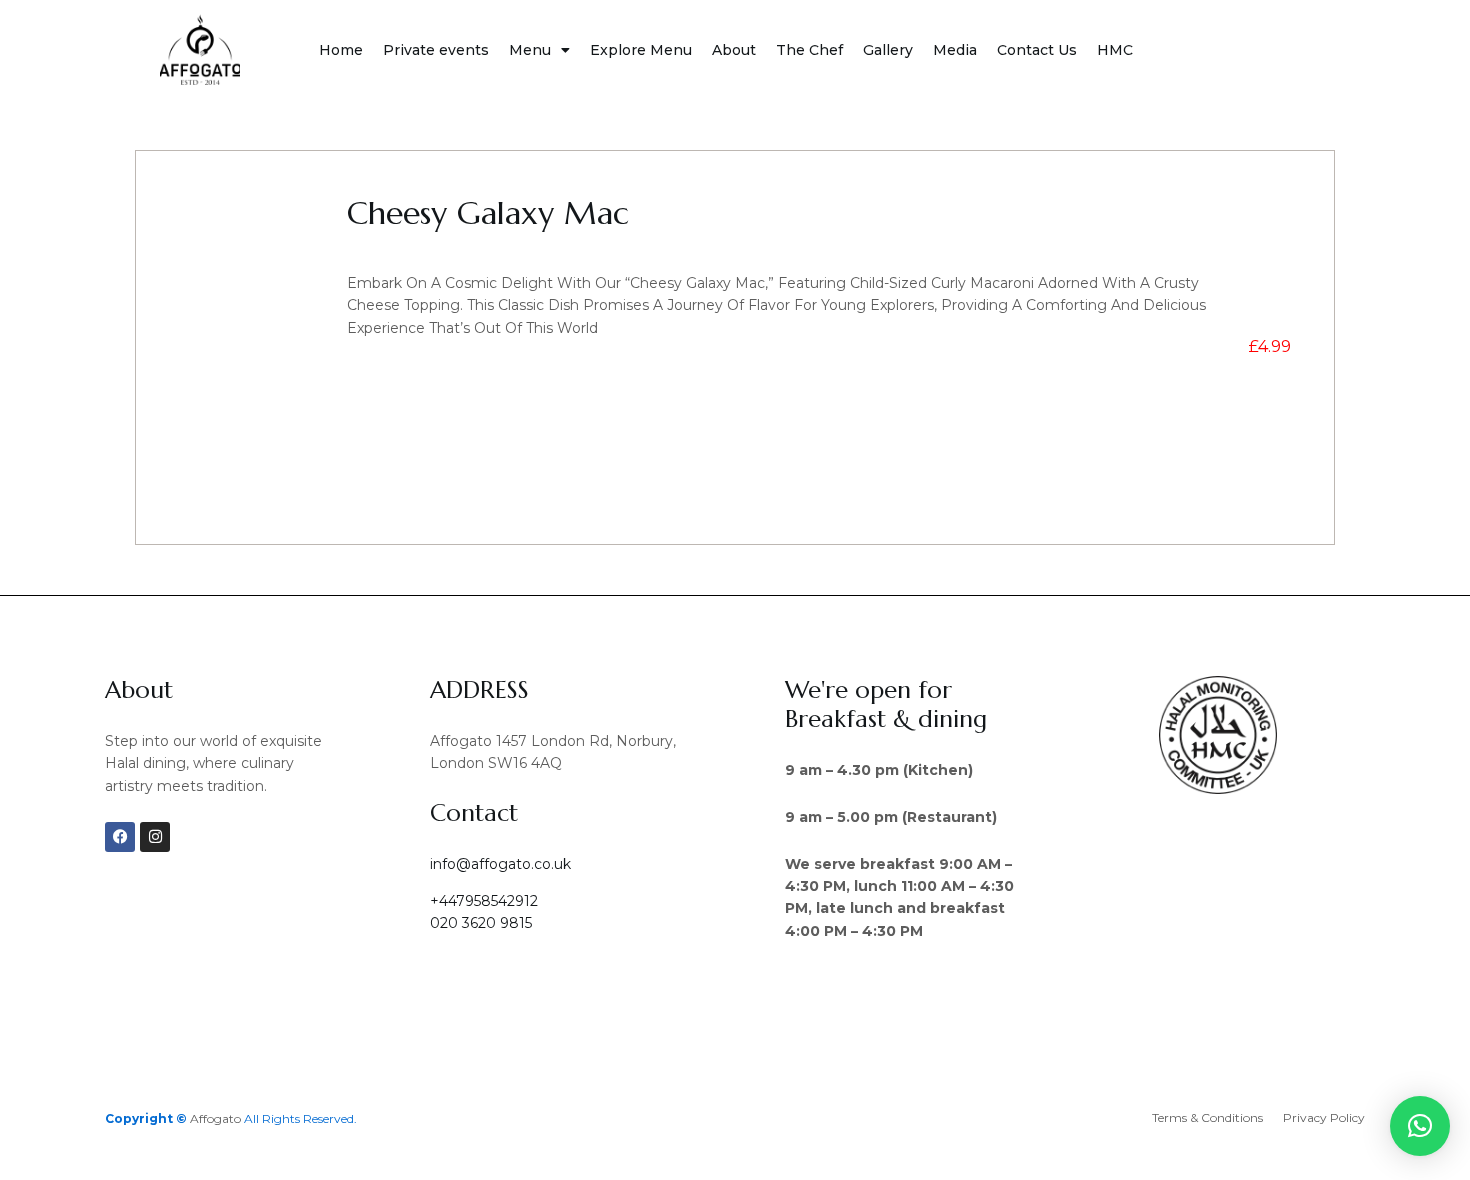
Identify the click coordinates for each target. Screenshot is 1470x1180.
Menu (530, 50)
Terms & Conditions (1207, 1117)
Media (955, 50)
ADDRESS (479, 690)
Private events (436, 50)
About (734, 50)
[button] (1420, 1126)
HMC (1115, 50)
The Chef (809, 50)
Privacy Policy (1324, 1117)
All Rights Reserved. (300, 1118)
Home (341, 50)
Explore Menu (641, 50)
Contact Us (1037, 50)
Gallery (888, 50)
